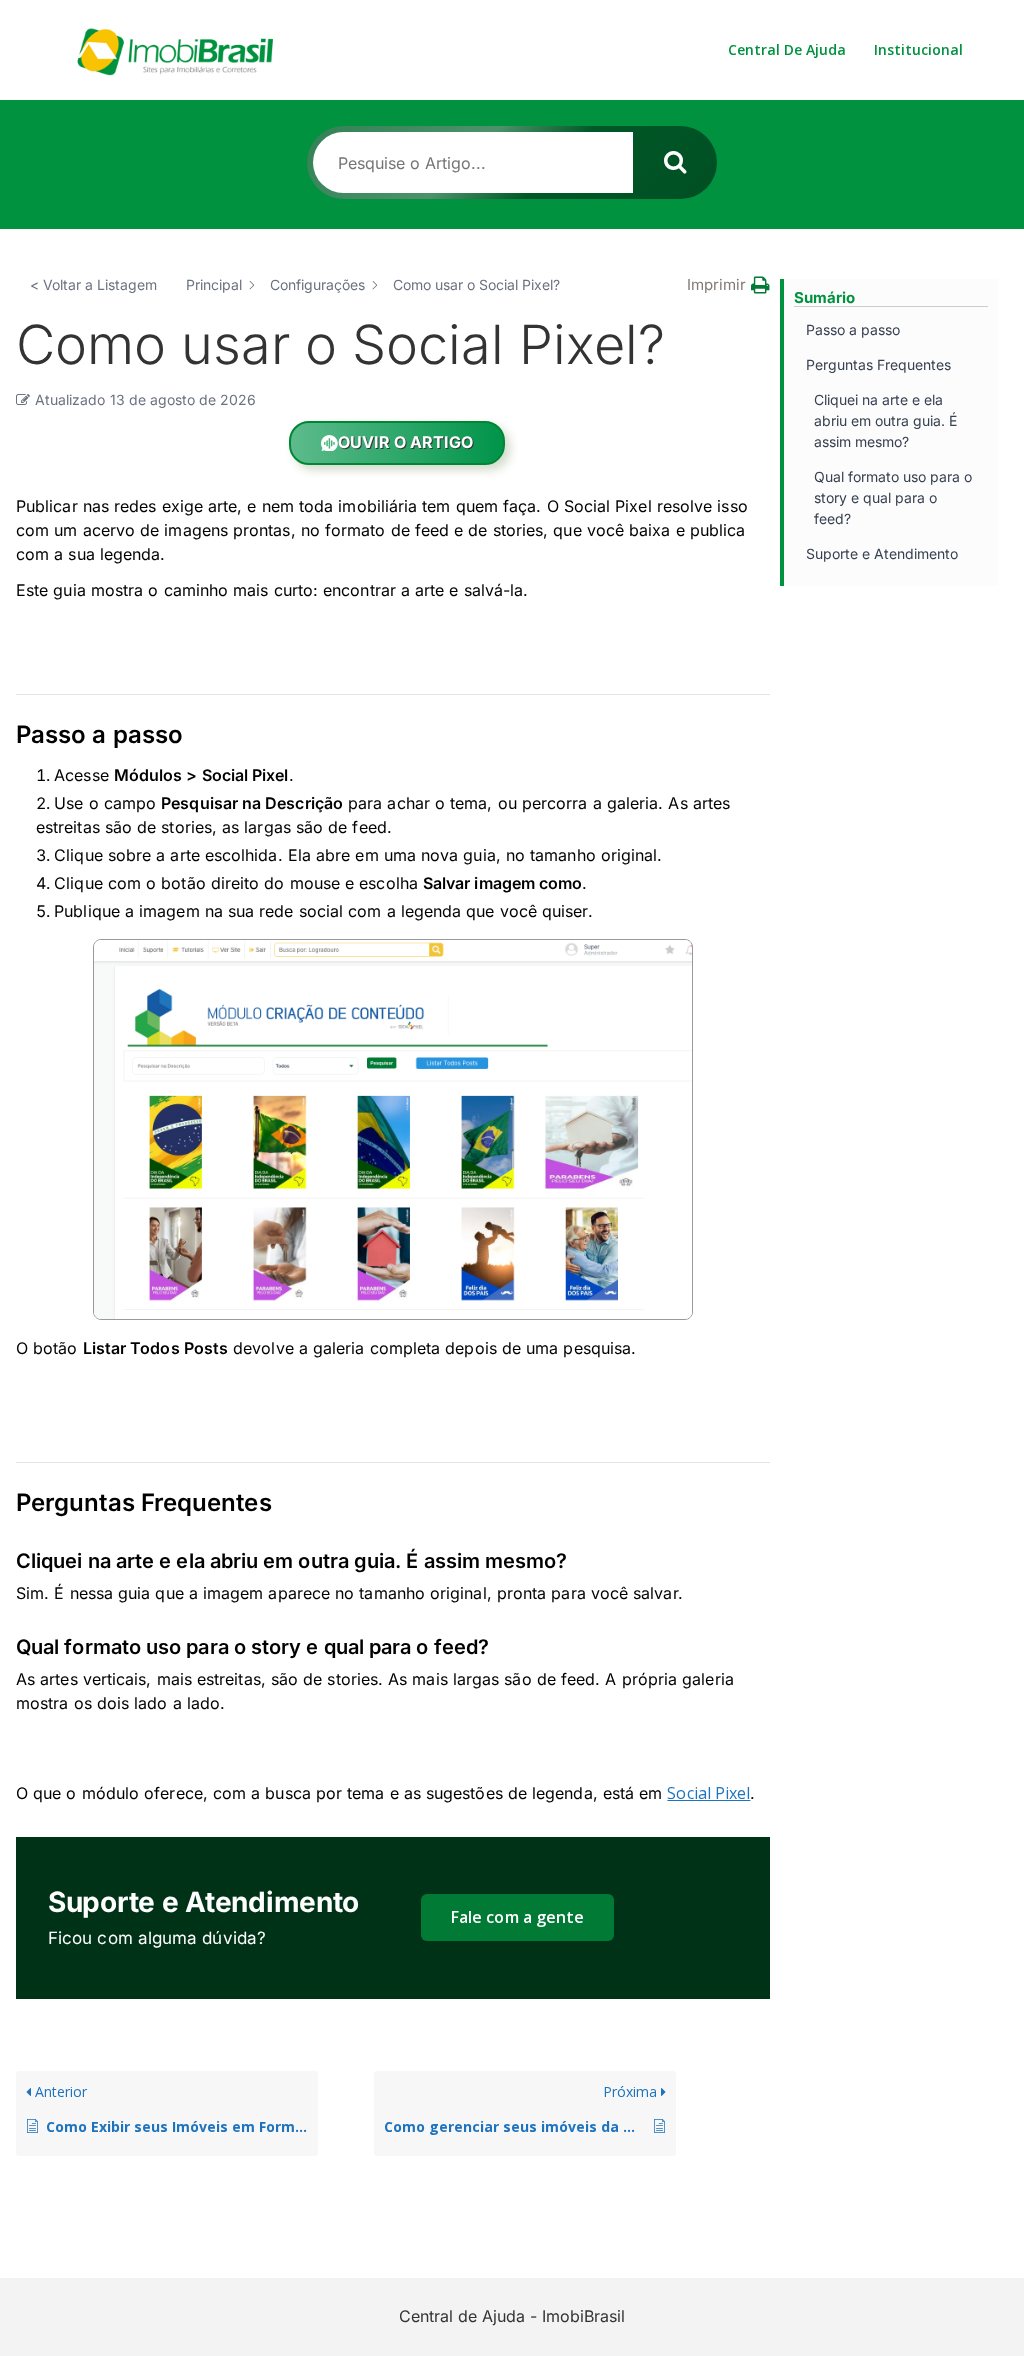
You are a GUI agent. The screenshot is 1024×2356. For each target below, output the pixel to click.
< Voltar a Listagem (93, 284)
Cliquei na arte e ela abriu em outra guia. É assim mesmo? (885, 420)
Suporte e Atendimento (882, 553)
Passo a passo (853, 329)
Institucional (918, 49)
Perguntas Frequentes (878, 364)
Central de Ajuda (787, 49)
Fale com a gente (517, 1917)
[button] (728, 285)
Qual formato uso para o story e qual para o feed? (893, 497)
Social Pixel (708, 1793)
